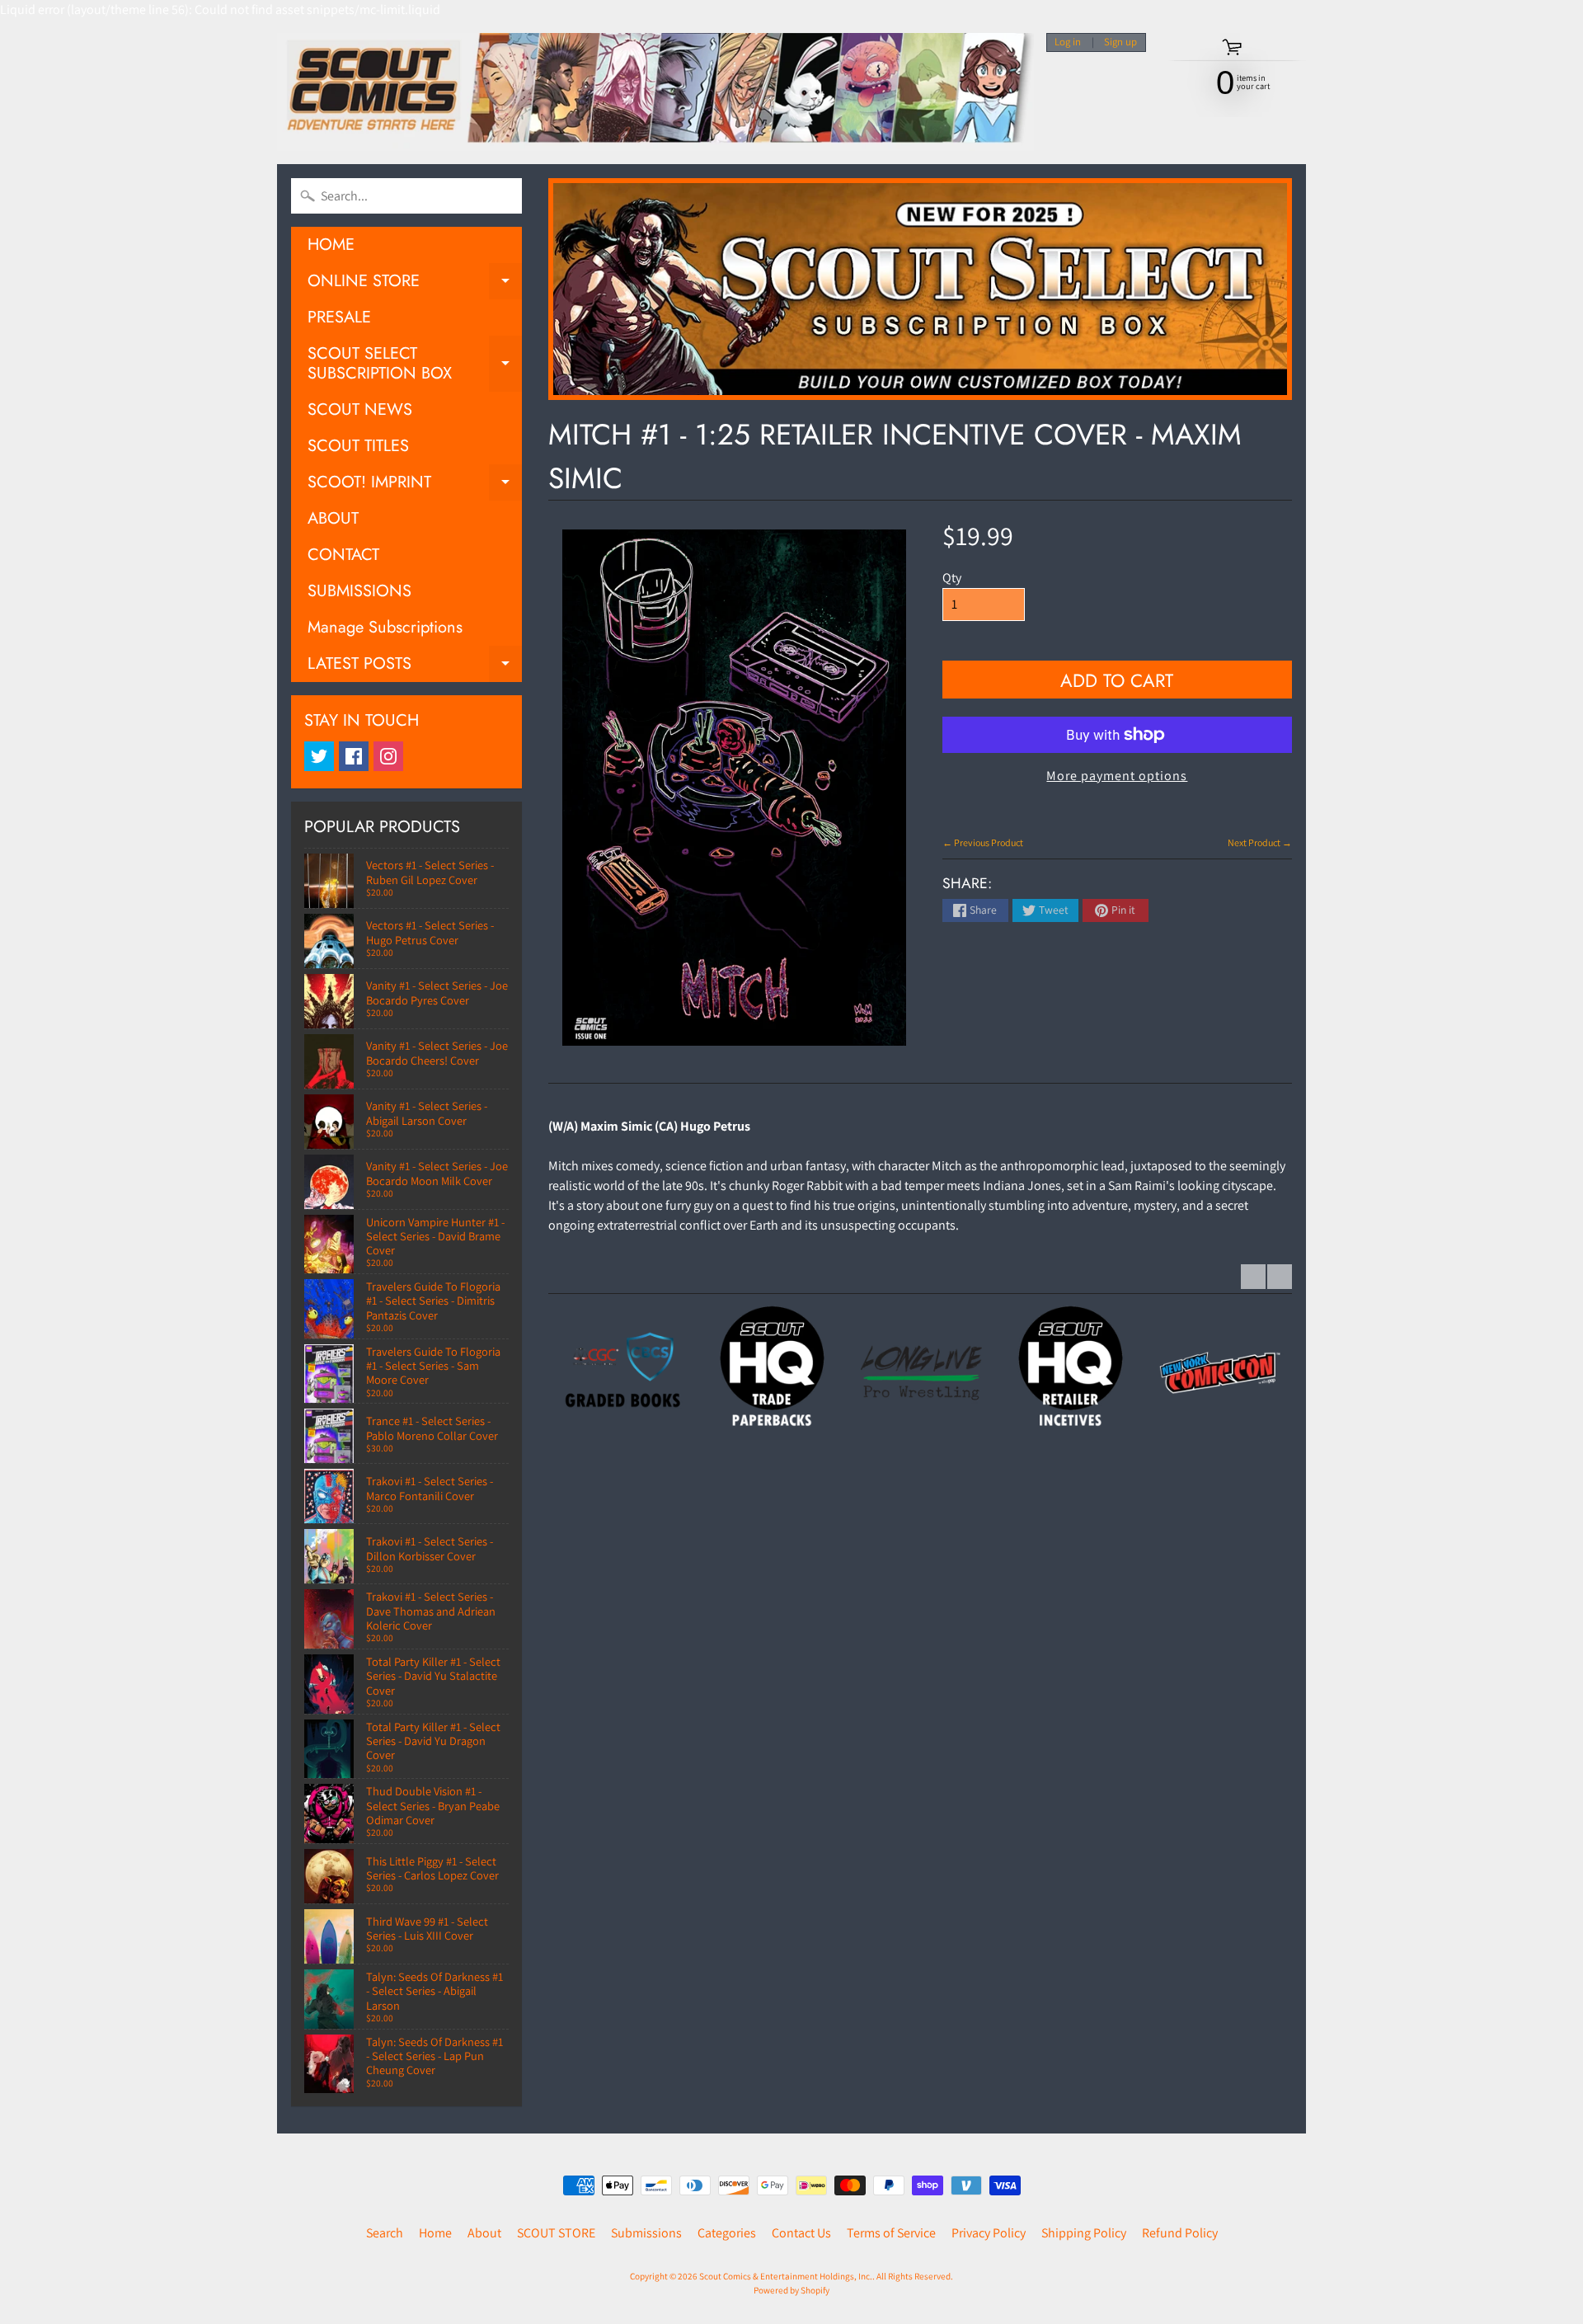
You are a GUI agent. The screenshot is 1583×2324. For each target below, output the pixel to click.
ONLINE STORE (415, 284)
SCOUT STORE (556, 2233)
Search (385, 2233)
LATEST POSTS (415, 667)
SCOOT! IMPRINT (415, 485)
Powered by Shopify (791, 2290)
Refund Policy (1180, 2233)
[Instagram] (388, 756)
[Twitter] (319, 756)
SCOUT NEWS (360, 409)
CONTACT (343, 555)
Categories (727, 2233)
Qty (952, 578)
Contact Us (801, 2233)
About (484, 2233)
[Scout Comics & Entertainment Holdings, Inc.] (655, 92)
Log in (1068, 42)
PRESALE (339, 317)
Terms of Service (891, 2233)
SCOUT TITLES (358, 446)
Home (435, 2233)
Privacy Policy (989, 2233)
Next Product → (1260, 842)
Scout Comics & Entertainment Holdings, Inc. (786, 2276)
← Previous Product (983, 842)
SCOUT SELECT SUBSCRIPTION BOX (415, 365)
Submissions (646, 2233)
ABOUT (333, 518)
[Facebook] (354, 756)
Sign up (1120, 42)
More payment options (1117, 776)
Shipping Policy (1084, 2233)
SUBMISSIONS (359, 591)
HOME (331, 245)
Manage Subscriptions (385, 627)
